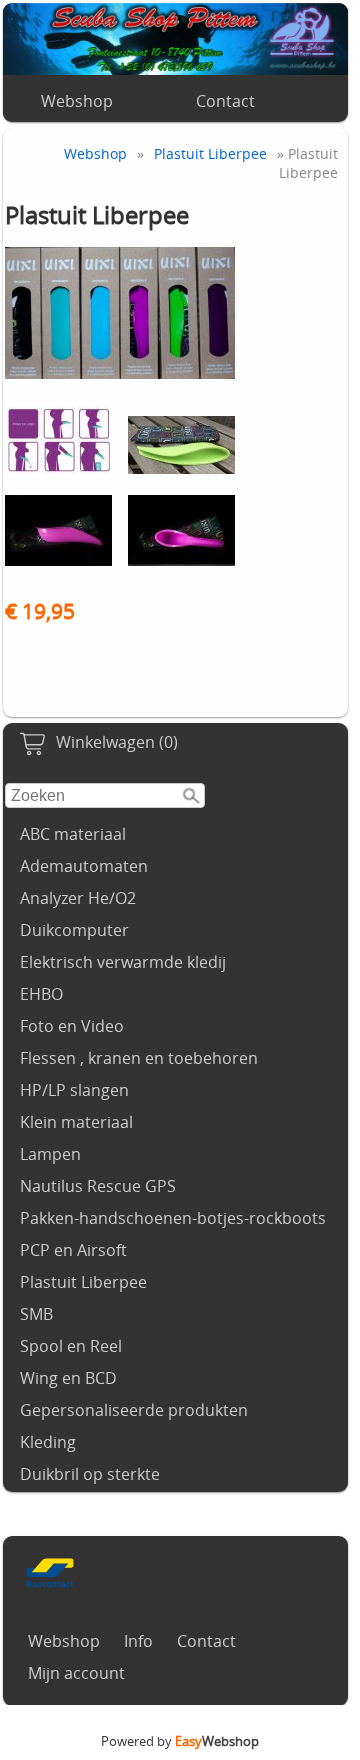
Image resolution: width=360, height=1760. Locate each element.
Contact (225, 101)
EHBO (41, 994)
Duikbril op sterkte (90, 1474)
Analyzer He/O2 (78, 898)
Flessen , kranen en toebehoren (139, 1058)
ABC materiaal (73, 834)
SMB (36, 1314)
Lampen (50, 1154)
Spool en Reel (71, 1346)
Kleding (48, 1442)
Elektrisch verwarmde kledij (123, 962)
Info (138, 1641)
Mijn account (76, 1673)
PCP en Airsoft (73, 1250)
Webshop (77, 101)
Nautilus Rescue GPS (98, 1186)
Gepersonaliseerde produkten (134, 1410)
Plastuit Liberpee (83, 1282)
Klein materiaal (76, 1122)
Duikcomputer (74, 930)
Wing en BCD (68, 1378)
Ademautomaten (84, 866)
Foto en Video (72, 1026)
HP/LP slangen (74, 1090)
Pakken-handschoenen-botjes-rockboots (173, 1218)
